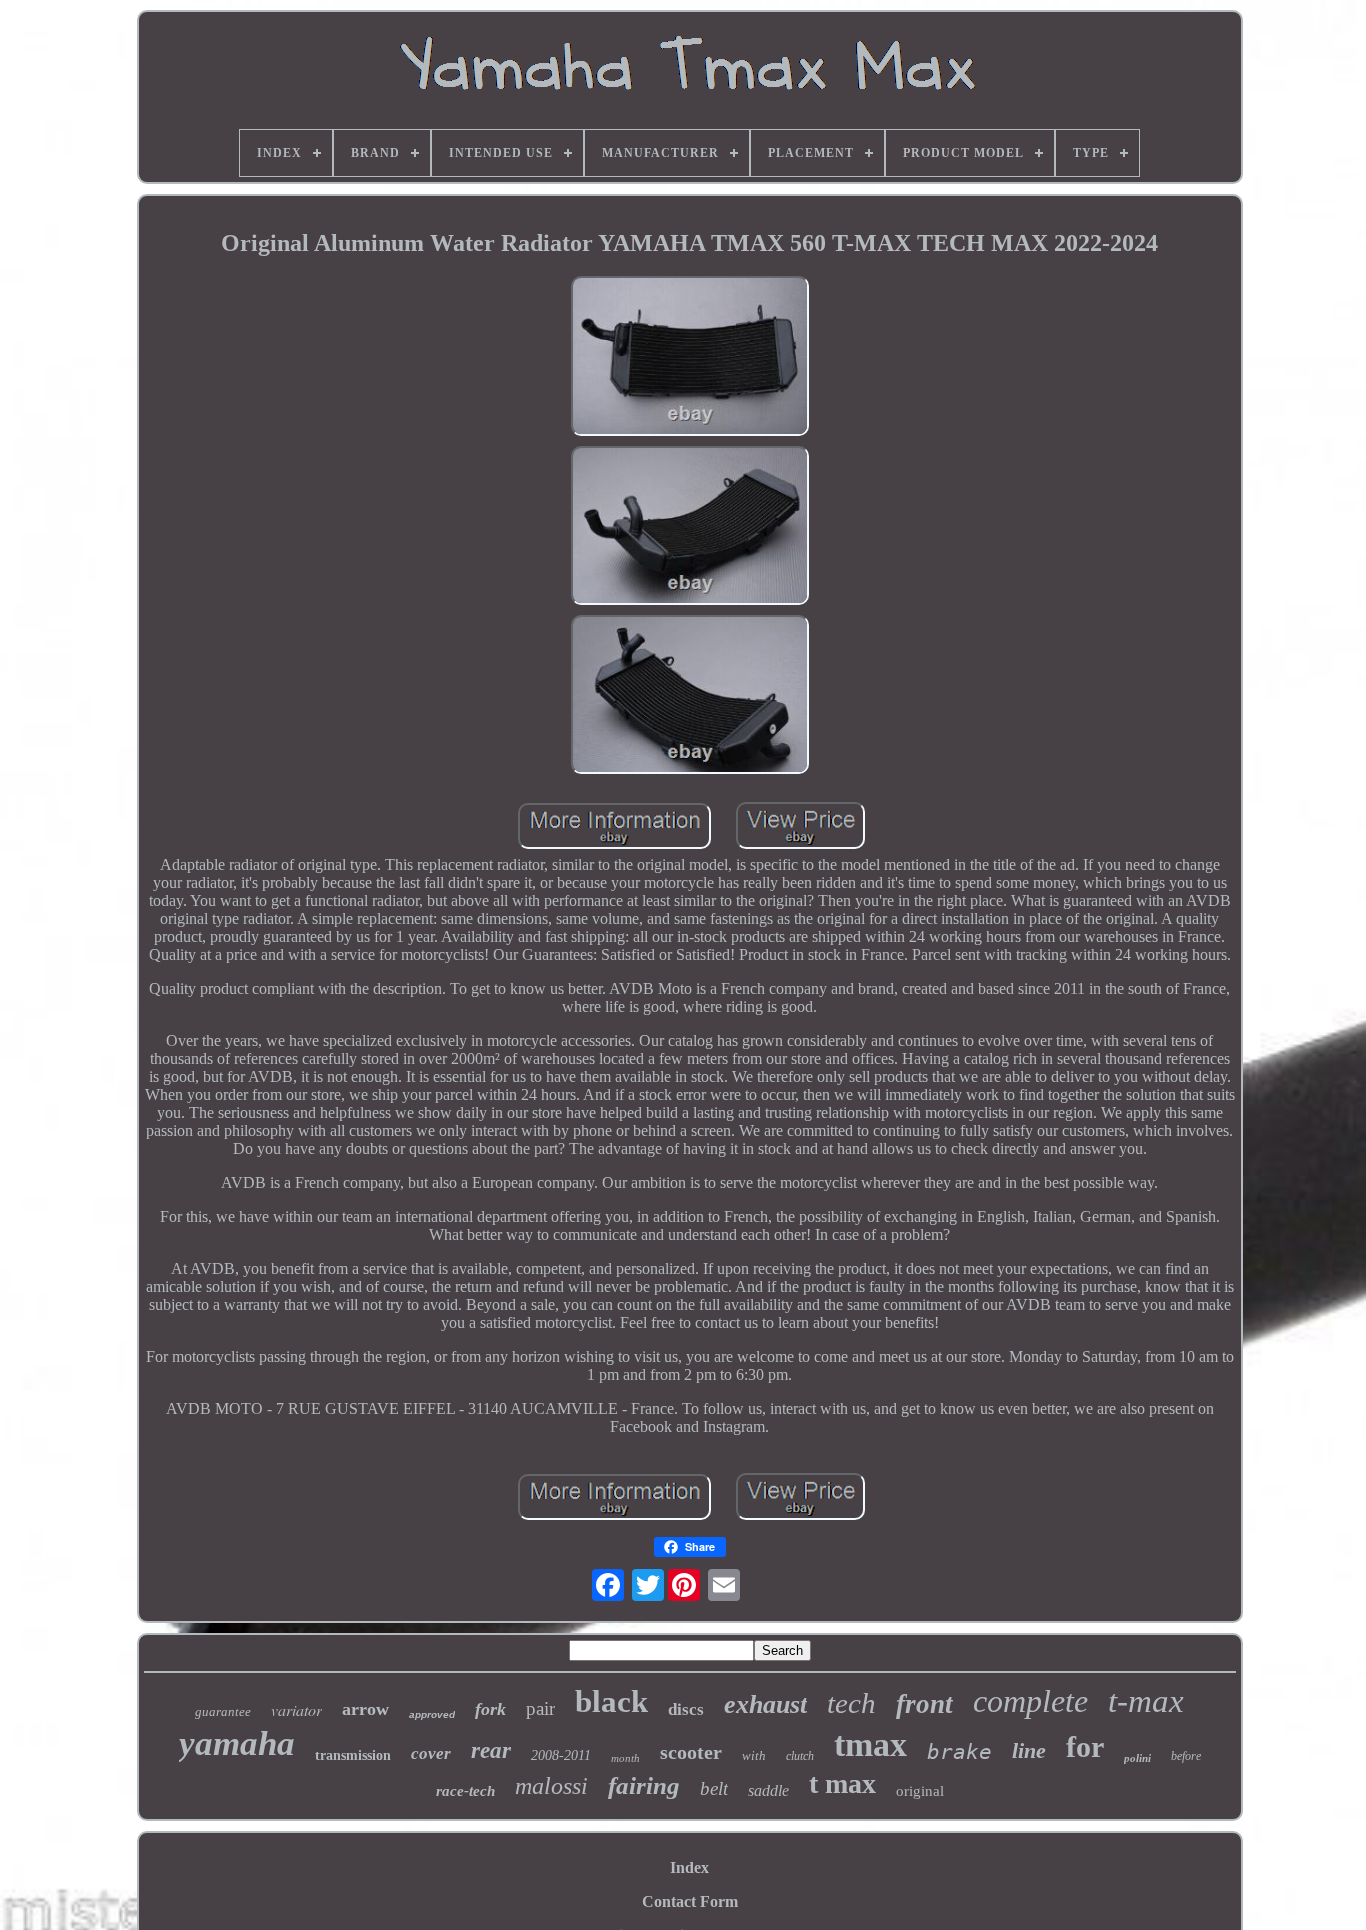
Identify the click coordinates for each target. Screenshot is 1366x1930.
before (1186, 1756)
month (625, 1758)
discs (686, 1709)
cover (431, 1753)
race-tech (465, 1791)
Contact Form (690, 1901)
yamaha (237, 1743)
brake (959, 1752)
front (924, 1704)
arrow (365, 1709)
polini (1137, 1758)
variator (296, 1709)
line (1029, 1750)
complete (1030, 1701)
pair (540, 1708)
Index (689, 1867)
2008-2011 (561, 1755)
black (611, 1701)
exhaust (765, 1704)
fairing (644, 1785)
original (920, 1791)
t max (842, 1783)
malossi (551, 1786)
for (1085, 1746)
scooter (691, 1752)
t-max (1146, 1701)
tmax (870, 1744)
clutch (800, 1756)
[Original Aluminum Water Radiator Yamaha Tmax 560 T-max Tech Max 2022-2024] (690, 357)
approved (432, 1714)
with (754, 1755)
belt (714, 1788)
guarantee (223, 1711)
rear (491, 1750)
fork (490, 1709)
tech (851, 1703)
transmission (353, 1755)
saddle (768, 1790)
